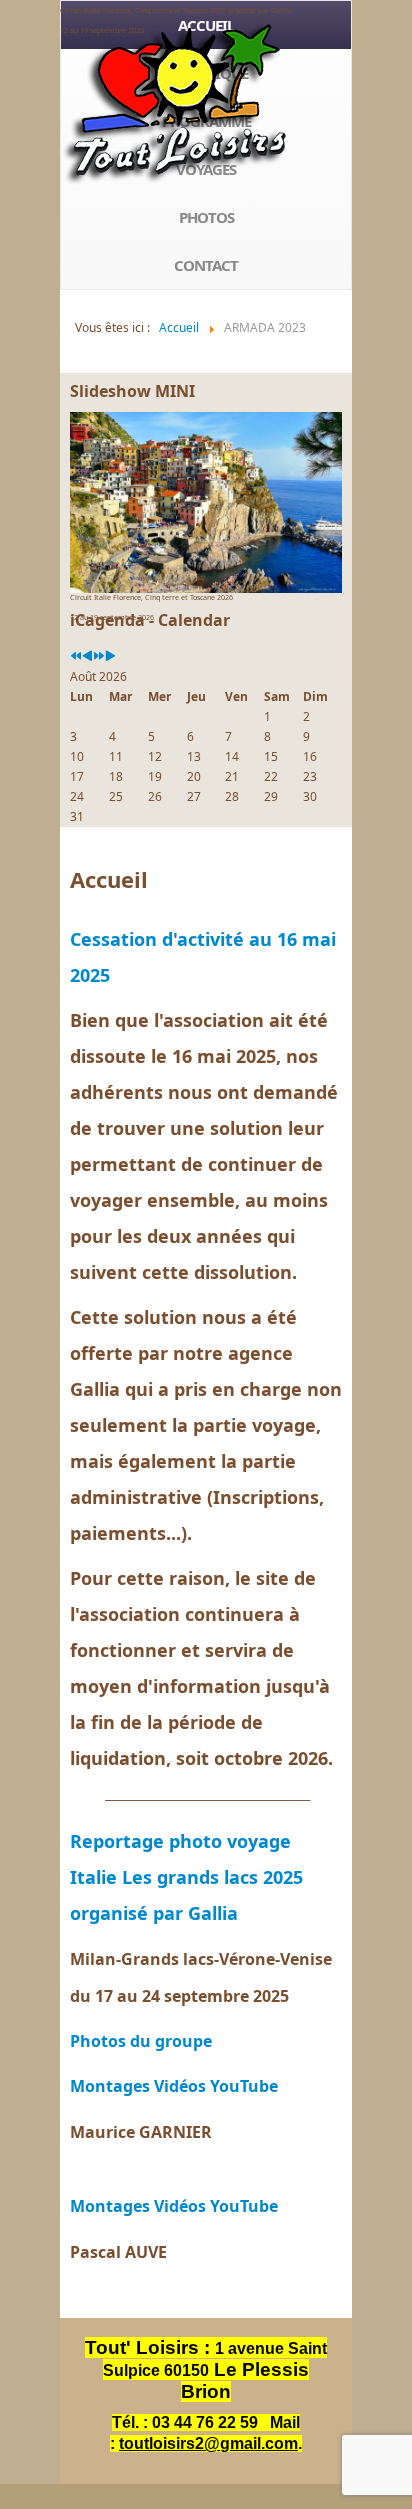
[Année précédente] (76, 656)
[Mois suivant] (110, 656)
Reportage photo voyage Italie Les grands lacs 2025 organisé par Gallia (186, 1877)
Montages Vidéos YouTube (174, 2086)
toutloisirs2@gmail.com (208, 2443)
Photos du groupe (141, 2041)
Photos (206, 217)
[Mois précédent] (87, 656)
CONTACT (206, 265)
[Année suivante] (99, 656)
